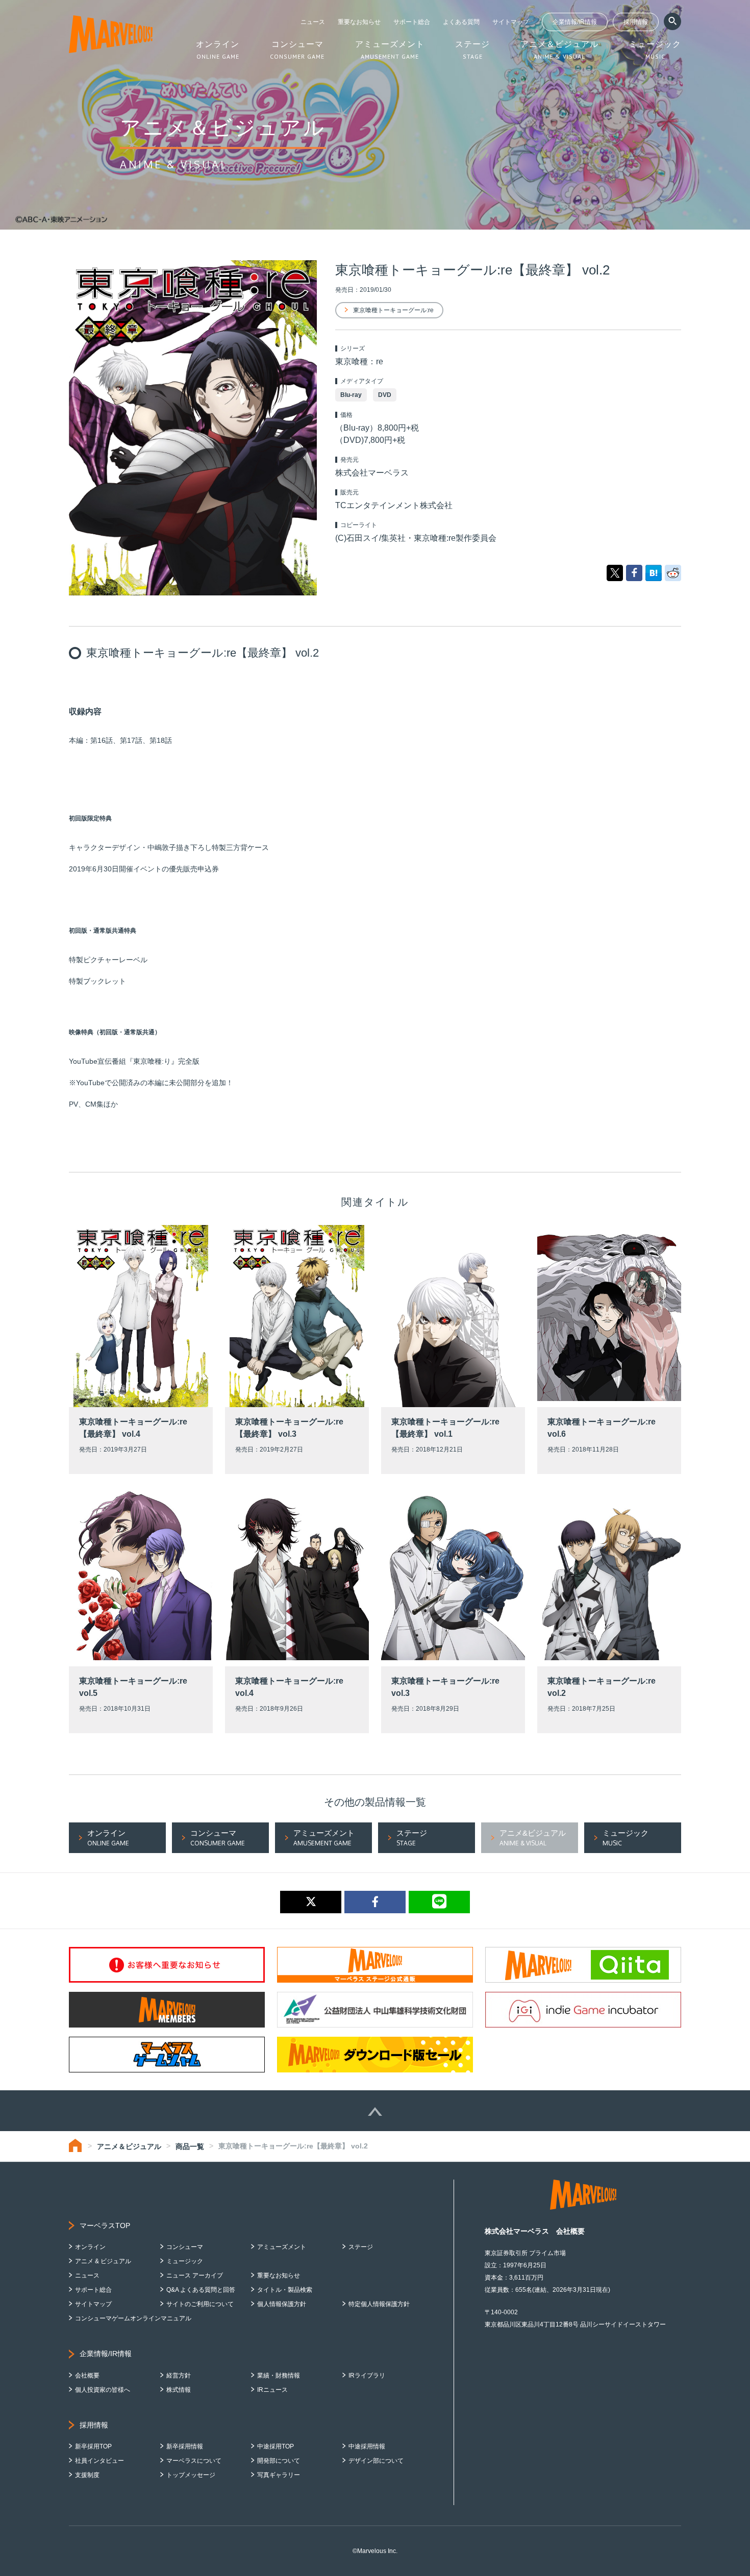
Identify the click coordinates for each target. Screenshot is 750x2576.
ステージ (361, 2247)
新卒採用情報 (185, 2446)
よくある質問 (461, 22)
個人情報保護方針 (282, 2304)
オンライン (90, 2247)
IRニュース (272, 2390)
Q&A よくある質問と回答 (201, 2290)
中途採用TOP (276, 2446)
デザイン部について (376, 2461)
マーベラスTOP (105, 2225)
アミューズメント (282, 2247)
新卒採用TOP (93, 2446)
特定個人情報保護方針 (379, 2304)
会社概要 (87, 2375)
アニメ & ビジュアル (103, 2261)
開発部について (279, 2461)
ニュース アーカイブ (195, 2275)
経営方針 (179, 2375)
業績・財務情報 (279, 2375)
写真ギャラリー (279, 2475)
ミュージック (185, 2261)
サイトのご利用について (200, 2304)
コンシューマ (185, 2247)
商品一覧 (190, 2146)
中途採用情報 (367, 2446)
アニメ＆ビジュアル (129, 2146)
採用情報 (636, 22)
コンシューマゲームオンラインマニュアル (133, 2318)
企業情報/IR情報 (575, 22)
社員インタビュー (99, 2461)
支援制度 (87, 2475)
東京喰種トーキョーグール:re (393, 310)
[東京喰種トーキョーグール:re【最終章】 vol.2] (654, 572)
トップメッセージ (191, 2475)
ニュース (313, 22)
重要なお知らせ (359, 22)
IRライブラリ (367, 2375)
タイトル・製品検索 (285, 2290)
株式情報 (179, 2390)
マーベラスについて (194, 2461)
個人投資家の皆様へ (103, 2390)
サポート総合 (412, 22)
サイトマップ (511, 22)
